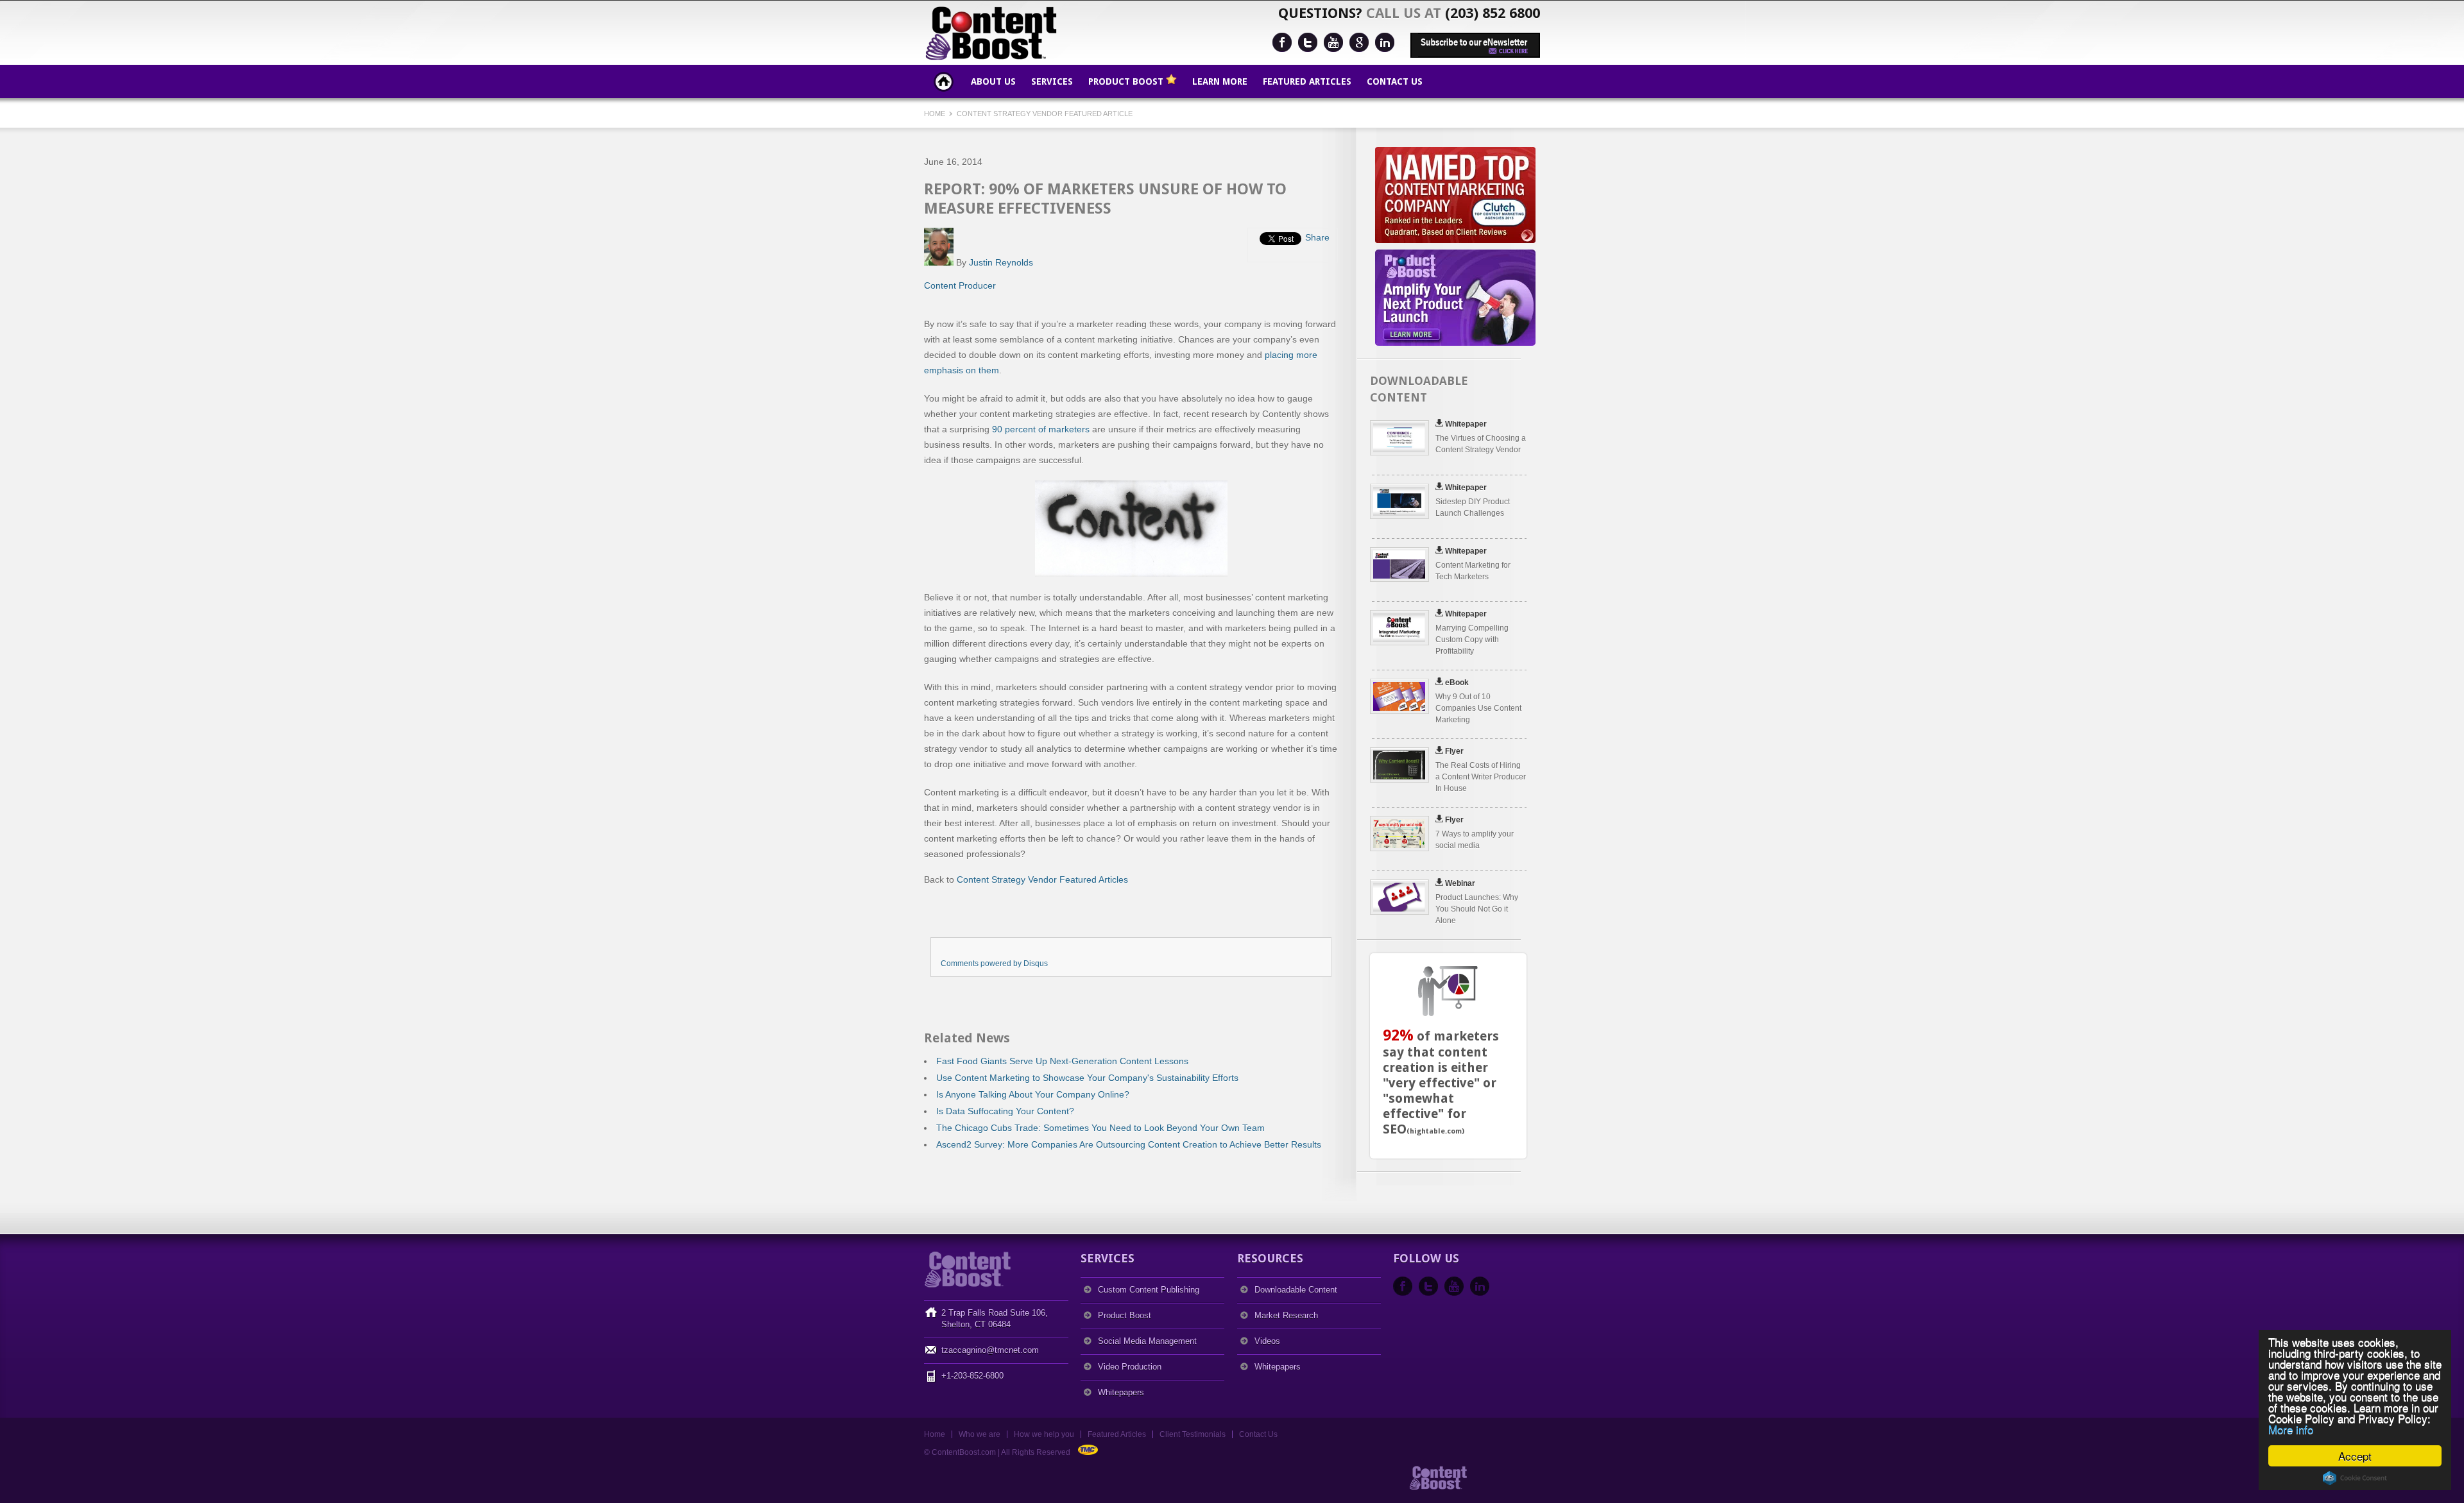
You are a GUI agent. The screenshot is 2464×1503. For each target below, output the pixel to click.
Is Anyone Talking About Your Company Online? (1033, 1094)
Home (944, 81)
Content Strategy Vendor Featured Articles (1042, 879)
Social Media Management (1147, 1341)
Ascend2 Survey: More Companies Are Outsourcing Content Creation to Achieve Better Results (1129, 1144)
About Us (993, 81)
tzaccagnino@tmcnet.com (990, 1350)
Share (1317, 237)
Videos (1267, 1341)
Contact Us (1395, 81)
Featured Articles (1307, 81)
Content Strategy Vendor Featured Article (1045, 114)
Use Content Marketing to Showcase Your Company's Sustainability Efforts (1087, 1078)
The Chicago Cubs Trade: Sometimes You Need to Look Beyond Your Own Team (1100, 1128)
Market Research (1286, 1315)
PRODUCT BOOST (1127, 81)
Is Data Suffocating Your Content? (1005, 1111)
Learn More (1220, 81)
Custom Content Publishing (1149, 1290)
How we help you (1044, 1434)
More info (2291, 1429)
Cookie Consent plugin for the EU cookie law (2355, 1478)
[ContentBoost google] (1359, 42)
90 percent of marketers (1041, 429)
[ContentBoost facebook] (1282, 42)
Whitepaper (1466, 424)
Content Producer (960, 285)
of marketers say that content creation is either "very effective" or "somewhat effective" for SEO (1441, 1083)
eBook (1457, 683)
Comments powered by (994, 964)
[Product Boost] (1508, 1488)
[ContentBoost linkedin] (1385, 42)
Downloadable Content (1296, 1290)
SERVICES (1052, 81)
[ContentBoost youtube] (1333, 42)
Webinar (1460, 883)
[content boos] (1442, 1488)
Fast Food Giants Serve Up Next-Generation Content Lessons (1062, 1061)
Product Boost (1125, 1315)
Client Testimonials (1193, 1434)
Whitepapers (1121, 1392)
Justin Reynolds (1001, 262)
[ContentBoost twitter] (1308, 42)
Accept (2355, 1456)
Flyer (1454, 751)
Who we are (980, 1434)
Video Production (1130, 1367)
